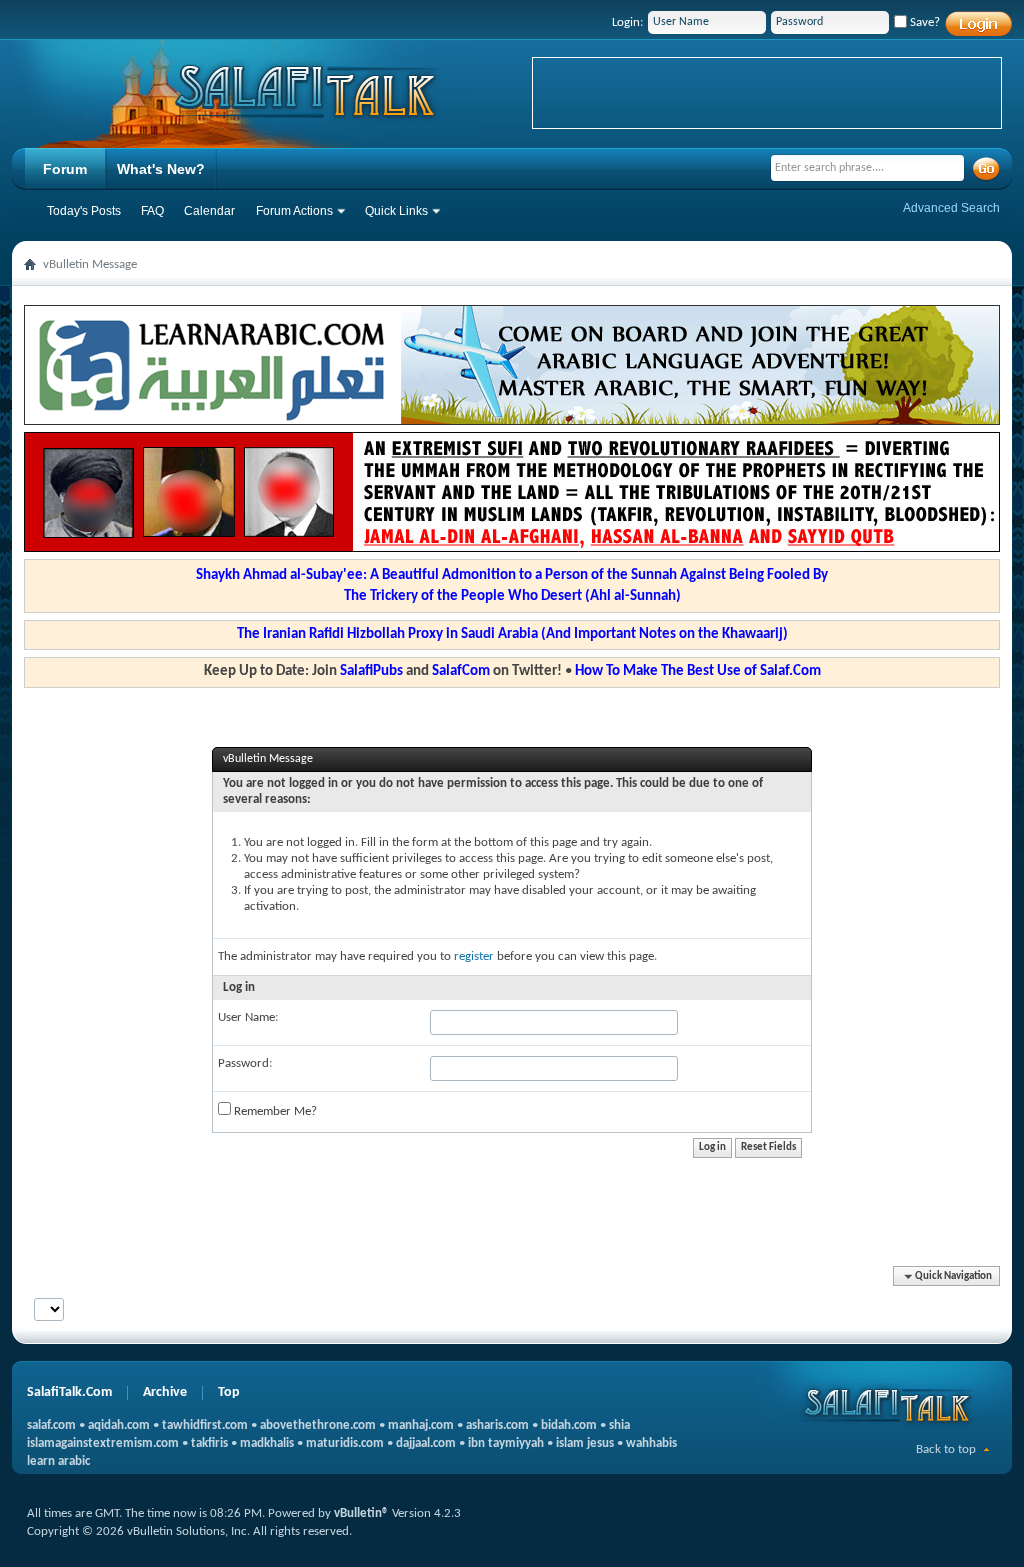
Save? (923, 22)
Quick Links (396, 211)
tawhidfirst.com (205, 1425)
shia (619, 1425)
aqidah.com (119, 1425)
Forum (65, 169)
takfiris (209, 1443)
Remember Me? (274, 1111)
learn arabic (58, 1461)
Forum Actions (294, 211)
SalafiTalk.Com (69, 1392)
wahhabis (651, 1443)
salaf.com (51, 1425)
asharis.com (497, 1425)
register (474, 956)
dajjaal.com (426, 1443)
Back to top (946, 1449)
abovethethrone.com (318, 1425)
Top (229, 1392)
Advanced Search (951, 208)
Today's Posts (84, 211)
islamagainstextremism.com (103, 1443)
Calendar (209, 211)
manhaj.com (421, 1425)
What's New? (161, 169)
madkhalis (267, 1443)
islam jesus (585, 1443)
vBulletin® (361, 1513)
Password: (245, 1063)
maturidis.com (345, 1443)
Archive (165, 1392)
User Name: (248, 1017)
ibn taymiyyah (506, 1443)
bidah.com (569, 1425)
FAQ (152, 211)
